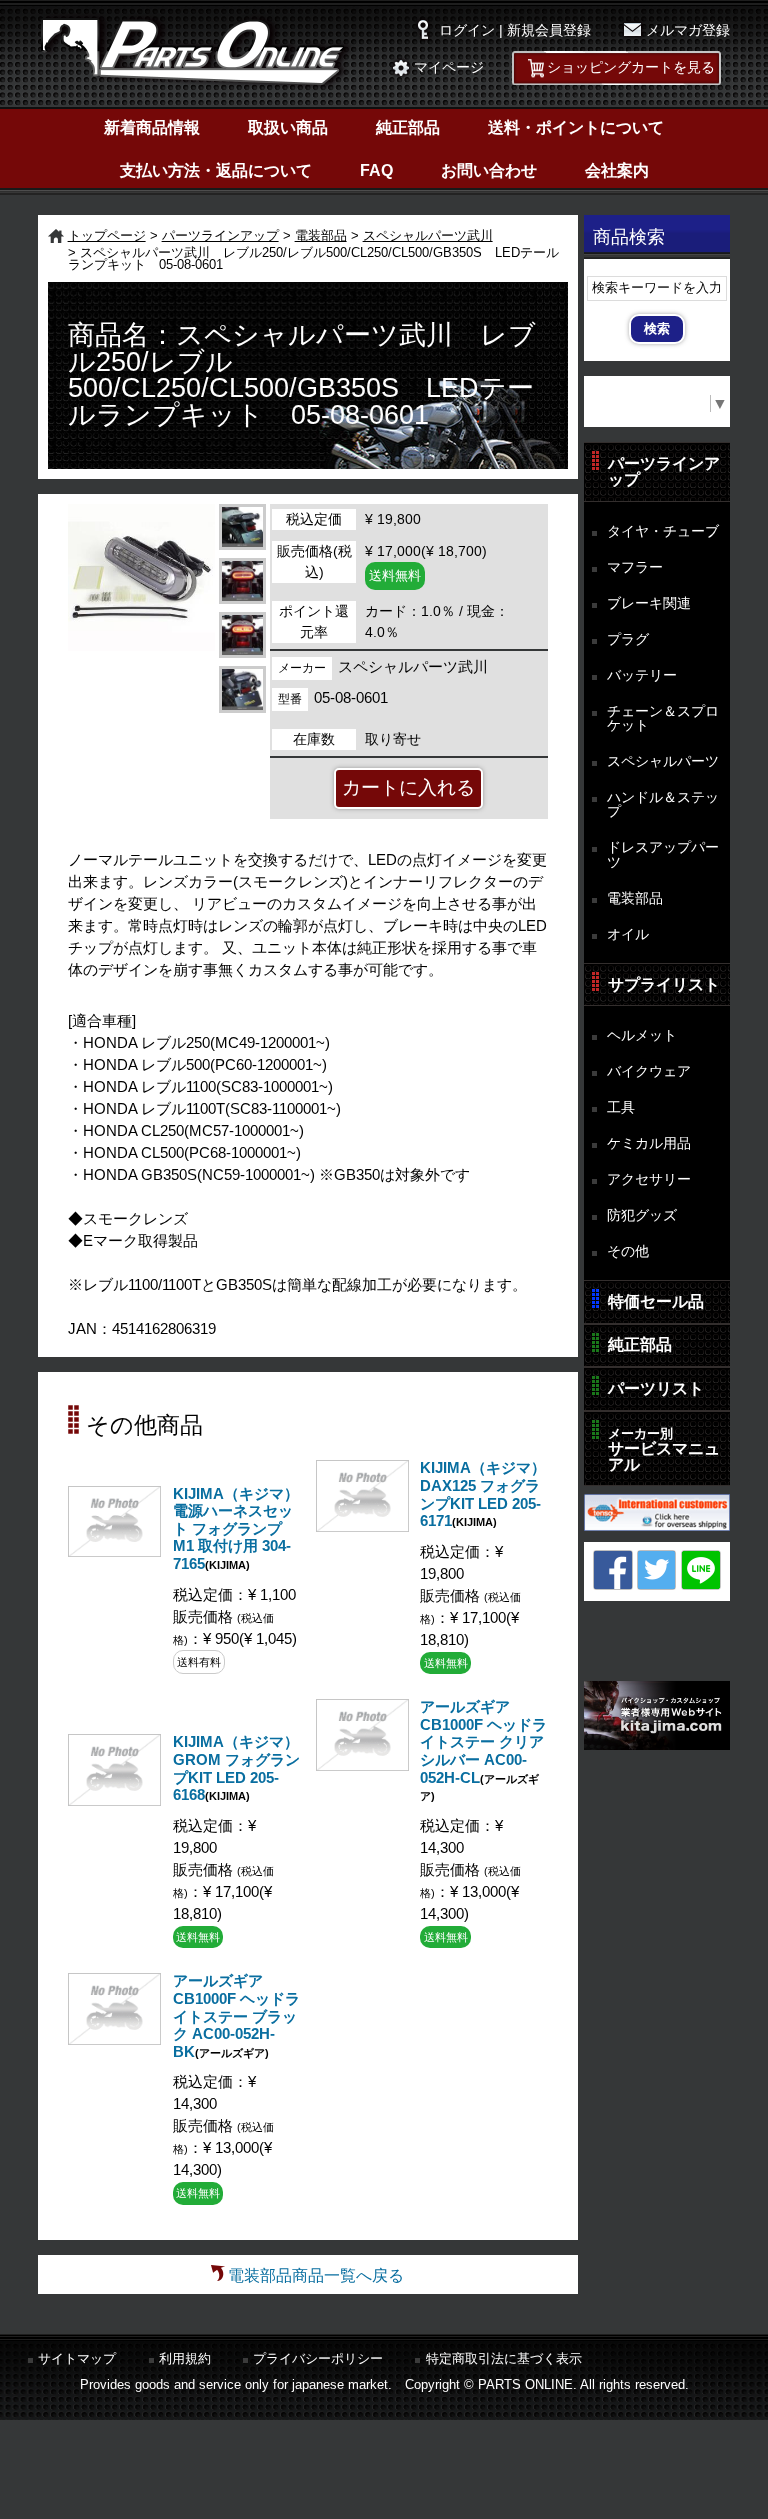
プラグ (628, 639)
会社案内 (617, 170)
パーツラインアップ (220, 235)
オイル (628, 934)
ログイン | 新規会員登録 (515, 30)
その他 (628, 1251)
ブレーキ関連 (649, 603)
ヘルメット (642, 1035)
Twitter (657, 1570)
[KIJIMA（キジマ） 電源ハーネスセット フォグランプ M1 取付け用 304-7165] (114, 1551)
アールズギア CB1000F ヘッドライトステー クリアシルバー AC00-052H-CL (483, 1742)
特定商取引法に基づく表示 (504, 2358)
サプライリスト (664, 984)
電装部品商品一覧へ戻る (316, 2275)
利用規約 (185, 2358)
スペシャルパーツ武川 (428, 235)
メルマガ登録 (688, 30)
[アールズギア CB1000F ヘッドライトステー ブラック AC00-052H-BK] (114, 2039)
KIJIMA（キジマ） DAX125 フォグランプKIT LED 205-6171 (483, 1494)
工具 (621, 1107)
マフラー (635, 567)
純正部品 (408, 127)
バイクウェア (649, 1071)
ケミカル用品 (649, 1143)
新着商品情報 (152, 127)
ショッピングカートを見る (631, 67)
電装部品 (321, 235)
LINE (701, 1570)
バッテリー (642, 675)
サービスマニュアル (664, 1449)
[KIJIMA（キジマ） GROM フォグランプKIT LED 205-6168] (114, 1800)
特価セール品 (656, 1301)
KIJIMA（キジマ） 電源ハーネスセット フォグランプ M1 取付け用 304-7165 (236, 1529)
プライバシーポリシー (318, 2358)
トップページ (107, 235)
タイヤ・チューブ (663, 531)
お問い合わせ (489, 170)
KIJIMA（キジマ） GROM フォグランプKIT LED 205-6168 (236, 1768)
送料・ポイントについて (576, 127)
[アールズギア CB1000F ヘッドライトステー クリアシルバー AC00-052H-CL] (362, 1765)
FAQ (376, 170)
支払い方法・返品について (216, 170)
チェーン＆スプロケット (663, 718)
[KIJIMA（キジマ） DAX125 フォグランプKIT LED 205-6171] (362, 1526)
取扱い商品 (288, 127)
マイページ (449, 67)
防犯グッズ (642, 1215)
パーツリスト (656, 1388)
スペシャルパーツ (663, 761)
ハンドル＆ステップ (663, 804)
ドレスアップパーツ (663, 854)
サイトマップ (77, 2358)
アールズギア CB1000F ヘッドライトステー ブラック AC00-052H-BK (236, 2016)
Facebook (613, 1570)
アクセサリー (649, 1179)
